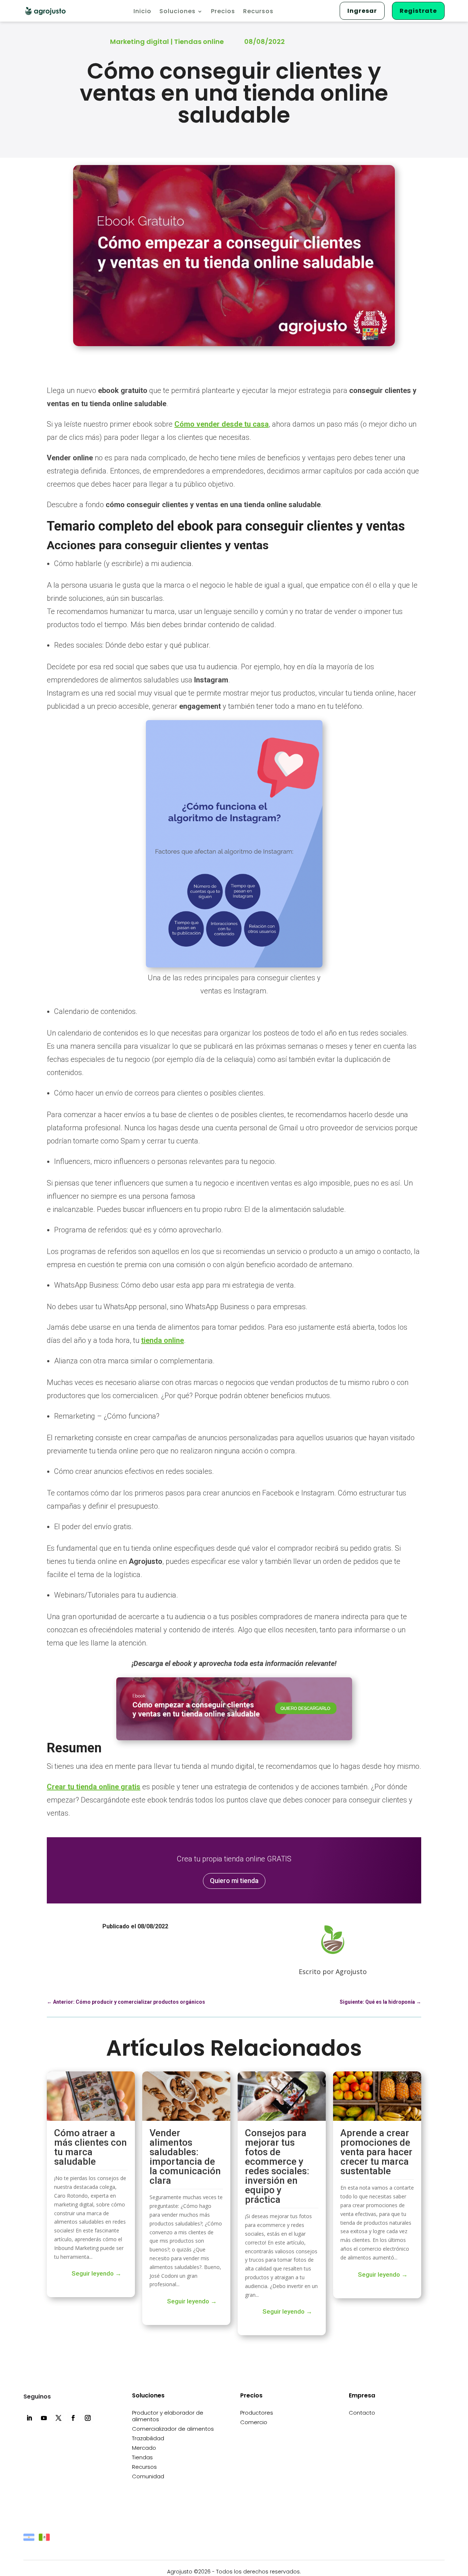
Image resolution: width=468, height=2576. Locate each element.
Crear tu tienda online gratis (94, 1787)
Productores (257, 2413)
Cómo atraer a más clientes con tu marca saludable (90, 2147)
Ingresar (362, 11)
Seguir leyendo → (97, 2273)
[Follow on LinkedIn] (29, 2418)
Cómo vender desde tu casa (222, 424)
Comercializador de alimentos (173, 2429)
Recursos (258, 12)
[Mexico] (44, 2442)
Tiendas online (199, 42)
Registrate (418, 11)
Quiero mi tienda (234, 1881)
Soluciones (178, 12)
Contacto (362, 2413)
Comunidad (148, 2477)
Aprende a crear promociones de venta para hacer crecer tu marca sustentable (376, 2152)
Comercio (254, 2423)
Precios (223, 12)
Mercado (144, 2448)
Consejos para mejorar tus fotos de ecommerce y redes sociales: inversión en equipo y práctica (277, 2166)
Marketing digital (139, 42)
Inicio (142, 12)
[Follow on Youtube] (44, 2418)
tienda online (163, 1340)
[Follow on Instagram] (88, 2418)
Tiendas (142, 2458)
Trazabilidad (148, 2439)
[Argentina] (29, 2442)
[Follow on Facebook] (73, 2418)
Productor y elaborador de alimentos (168, 2416)
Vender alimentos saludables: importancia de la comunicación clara (185, 2157)
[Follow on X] (58, 2418)
